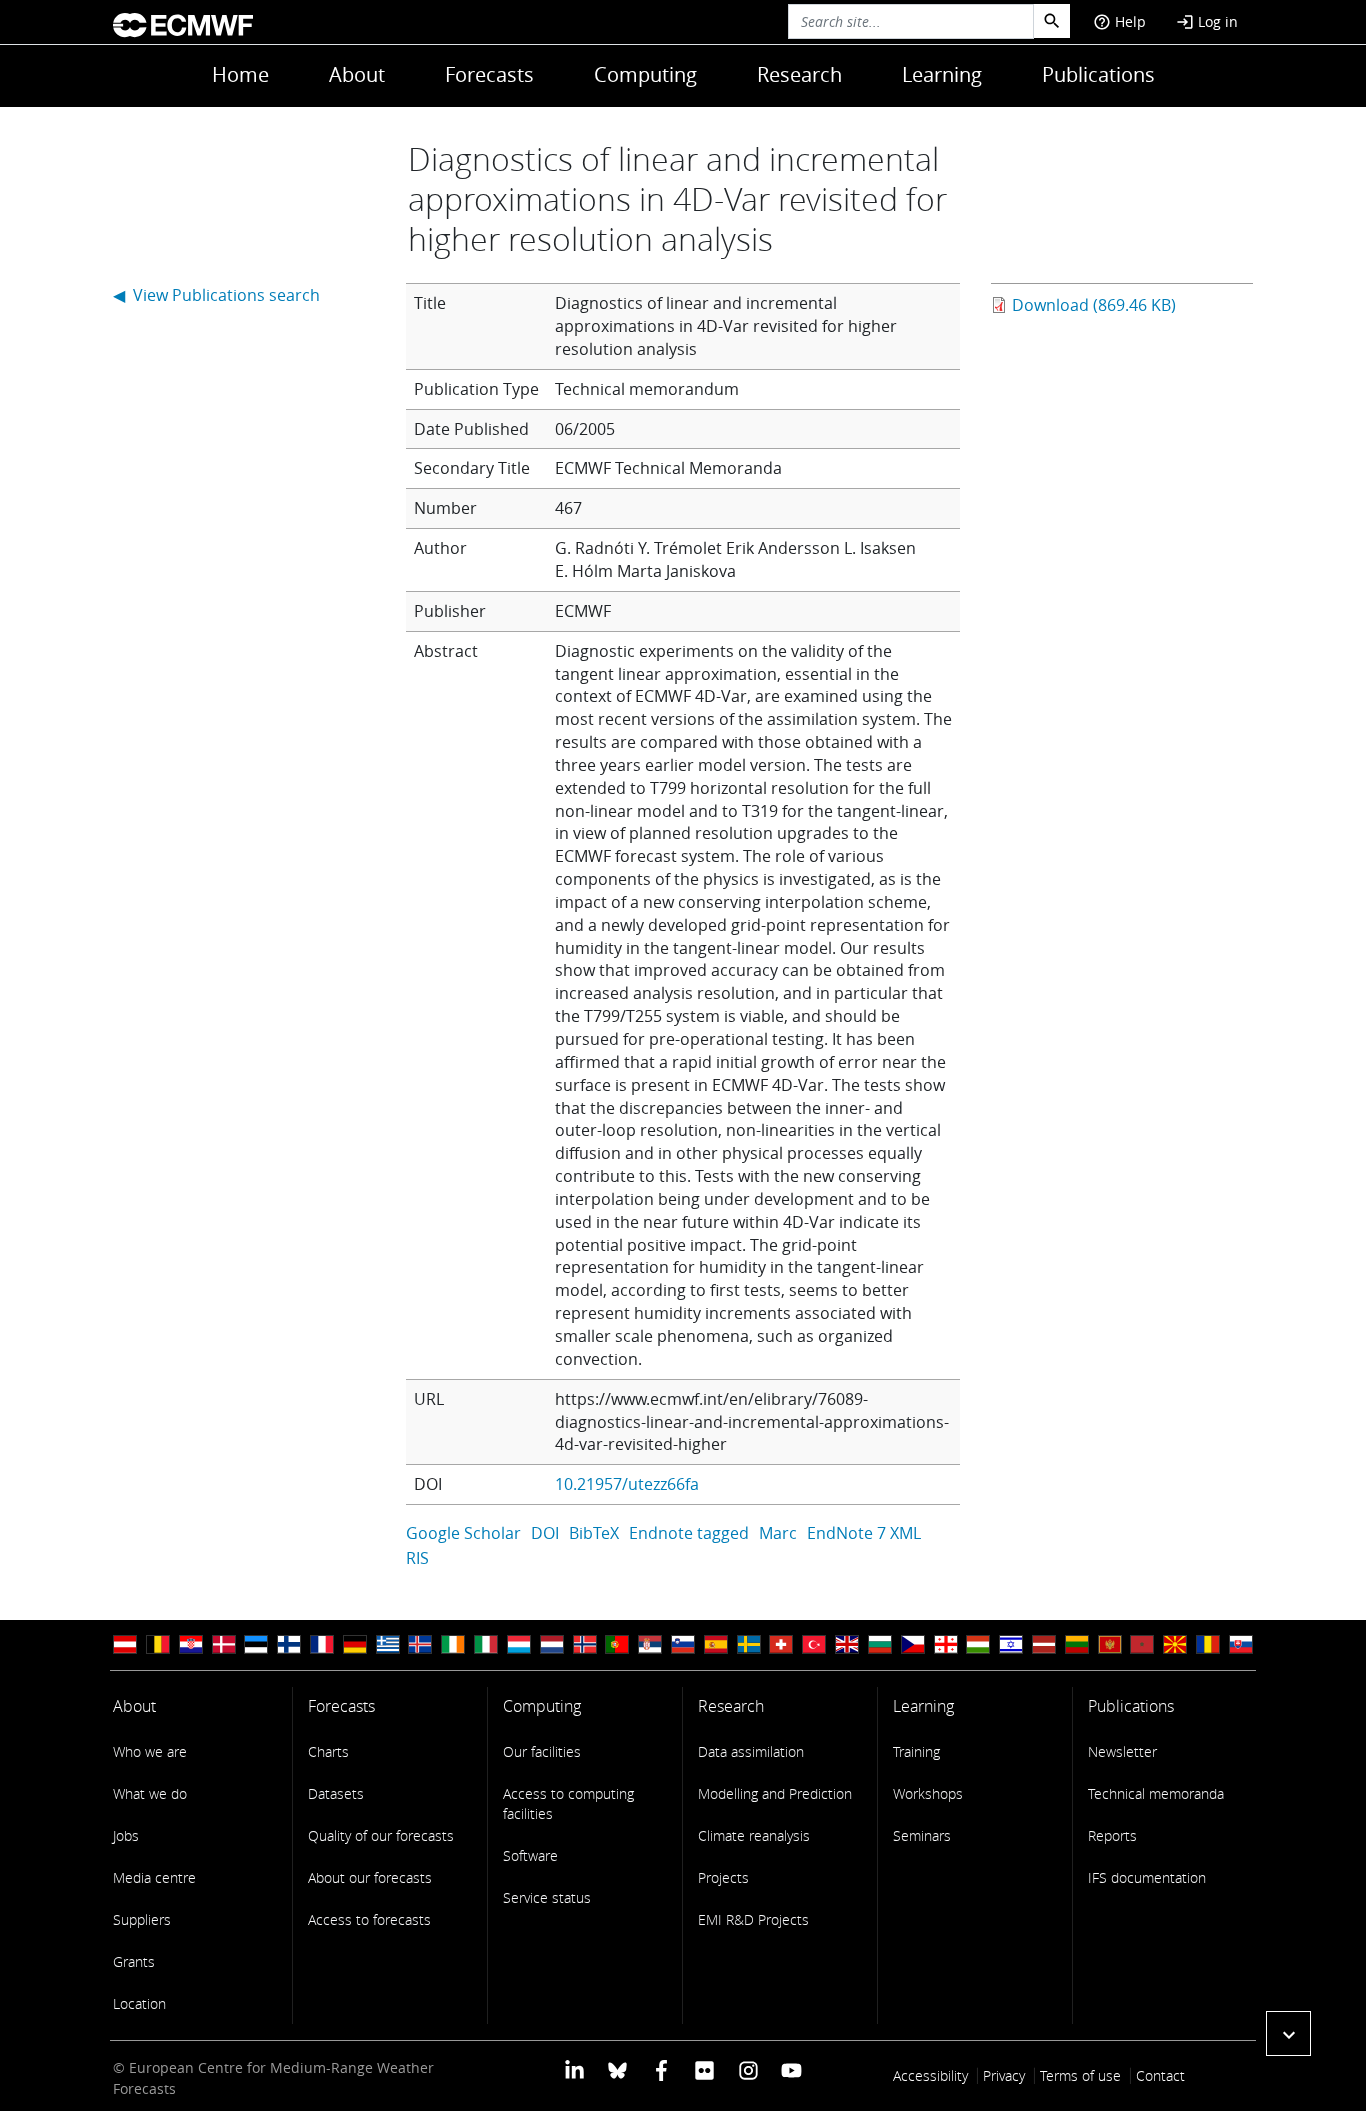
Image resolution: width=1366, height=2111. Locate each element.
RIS (417, 1558)
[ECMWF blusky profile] (617, 2069)
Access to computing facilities (568, 1803)
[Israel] (1011, 1644)
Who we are (150, 1751)
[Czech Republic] (913, 1644)
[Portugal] (617, 1644)
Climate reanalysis (754, 1835)
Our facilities (542, 1751)
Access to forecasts (369, 1919)
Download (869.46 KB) (1094, 305)
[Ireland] (453, 1644)
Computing (645, 74)
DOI (545, 1533)
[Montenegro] (1110, 1644)
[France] (322, 1644)
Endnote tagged (689, 1533)
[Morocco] (1142, 1644)
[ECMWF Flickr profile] (704, 2069)
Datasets (336, 1793)
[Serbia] (650, 1644)
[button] (1288, 2033)
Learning (942, 74)
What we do (150, 1793)
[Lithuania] (1077, 1644)
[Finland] (289, 1644)
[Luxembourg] (519, 1644)
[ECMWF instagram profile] (747, 2069)
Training (916, 1751)
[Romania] (1208, 1644)
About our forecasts (370, 1877)
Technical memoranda (1156, 1793)
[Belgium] (158, 1644)
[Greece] (388, 1644)
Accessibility (930, 2075)
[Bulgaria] (880, 1644)
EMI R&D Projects (753, 1919)
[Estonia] (256, 1644)
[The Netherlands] (552, 1644)
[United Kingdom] (847, 1644)
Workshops (928, 1793)
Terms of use (1080, 2075)
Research (799, 74)
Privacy (1004, 2075)
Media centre (154, 1877)
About (357, 74)
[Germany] (355, 1644)
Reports (1112, 1835)
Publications (1098, 74)
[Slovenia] (683, 1644)
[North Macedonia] (1175, 1644)
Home (240, 74)
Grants (134, 1961)
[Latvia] (1044, 1644)
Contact (1160, 2075)
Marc (778, 1533)
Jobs (126, 1835)
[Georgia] (946, 1644)
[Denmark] (224, 1644)
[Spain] (716, 1644)
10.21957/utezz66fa (627, 1484)
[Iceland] (420, 1644)
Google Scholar (463, 1533)
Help (1119, 21)
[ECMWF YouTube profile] (791, 2069)
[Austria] (125, 1644)
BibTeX (594, 1533)
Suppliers (142, 1919)
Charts (328, 1751)
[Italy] (486, 1644)
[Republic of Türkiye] (814, 1644)
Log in (1207, 21)
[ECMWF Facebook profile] (661, 2069)
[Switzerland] (781, 1644)
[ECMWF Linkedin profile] (574, 2069)
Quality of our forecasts (381, 1835)
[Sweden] (749, 1644)
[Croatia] (191, 1644)
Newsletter (1122, 1751)
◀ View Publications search (216, 295)
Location (139, 2003)
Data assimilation (751, 1751)
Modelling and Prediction (775, 1793)
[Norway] (585, 1644)
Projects (723, 1877)
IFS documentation (1147, 1877)
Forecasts (489, 74)
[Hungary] (978, 1644)
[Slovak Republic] (1241, 1644)
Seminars (922, 1835)
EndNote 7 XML (864, 1533)
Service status (547, 1897)
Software (530, 1855)
